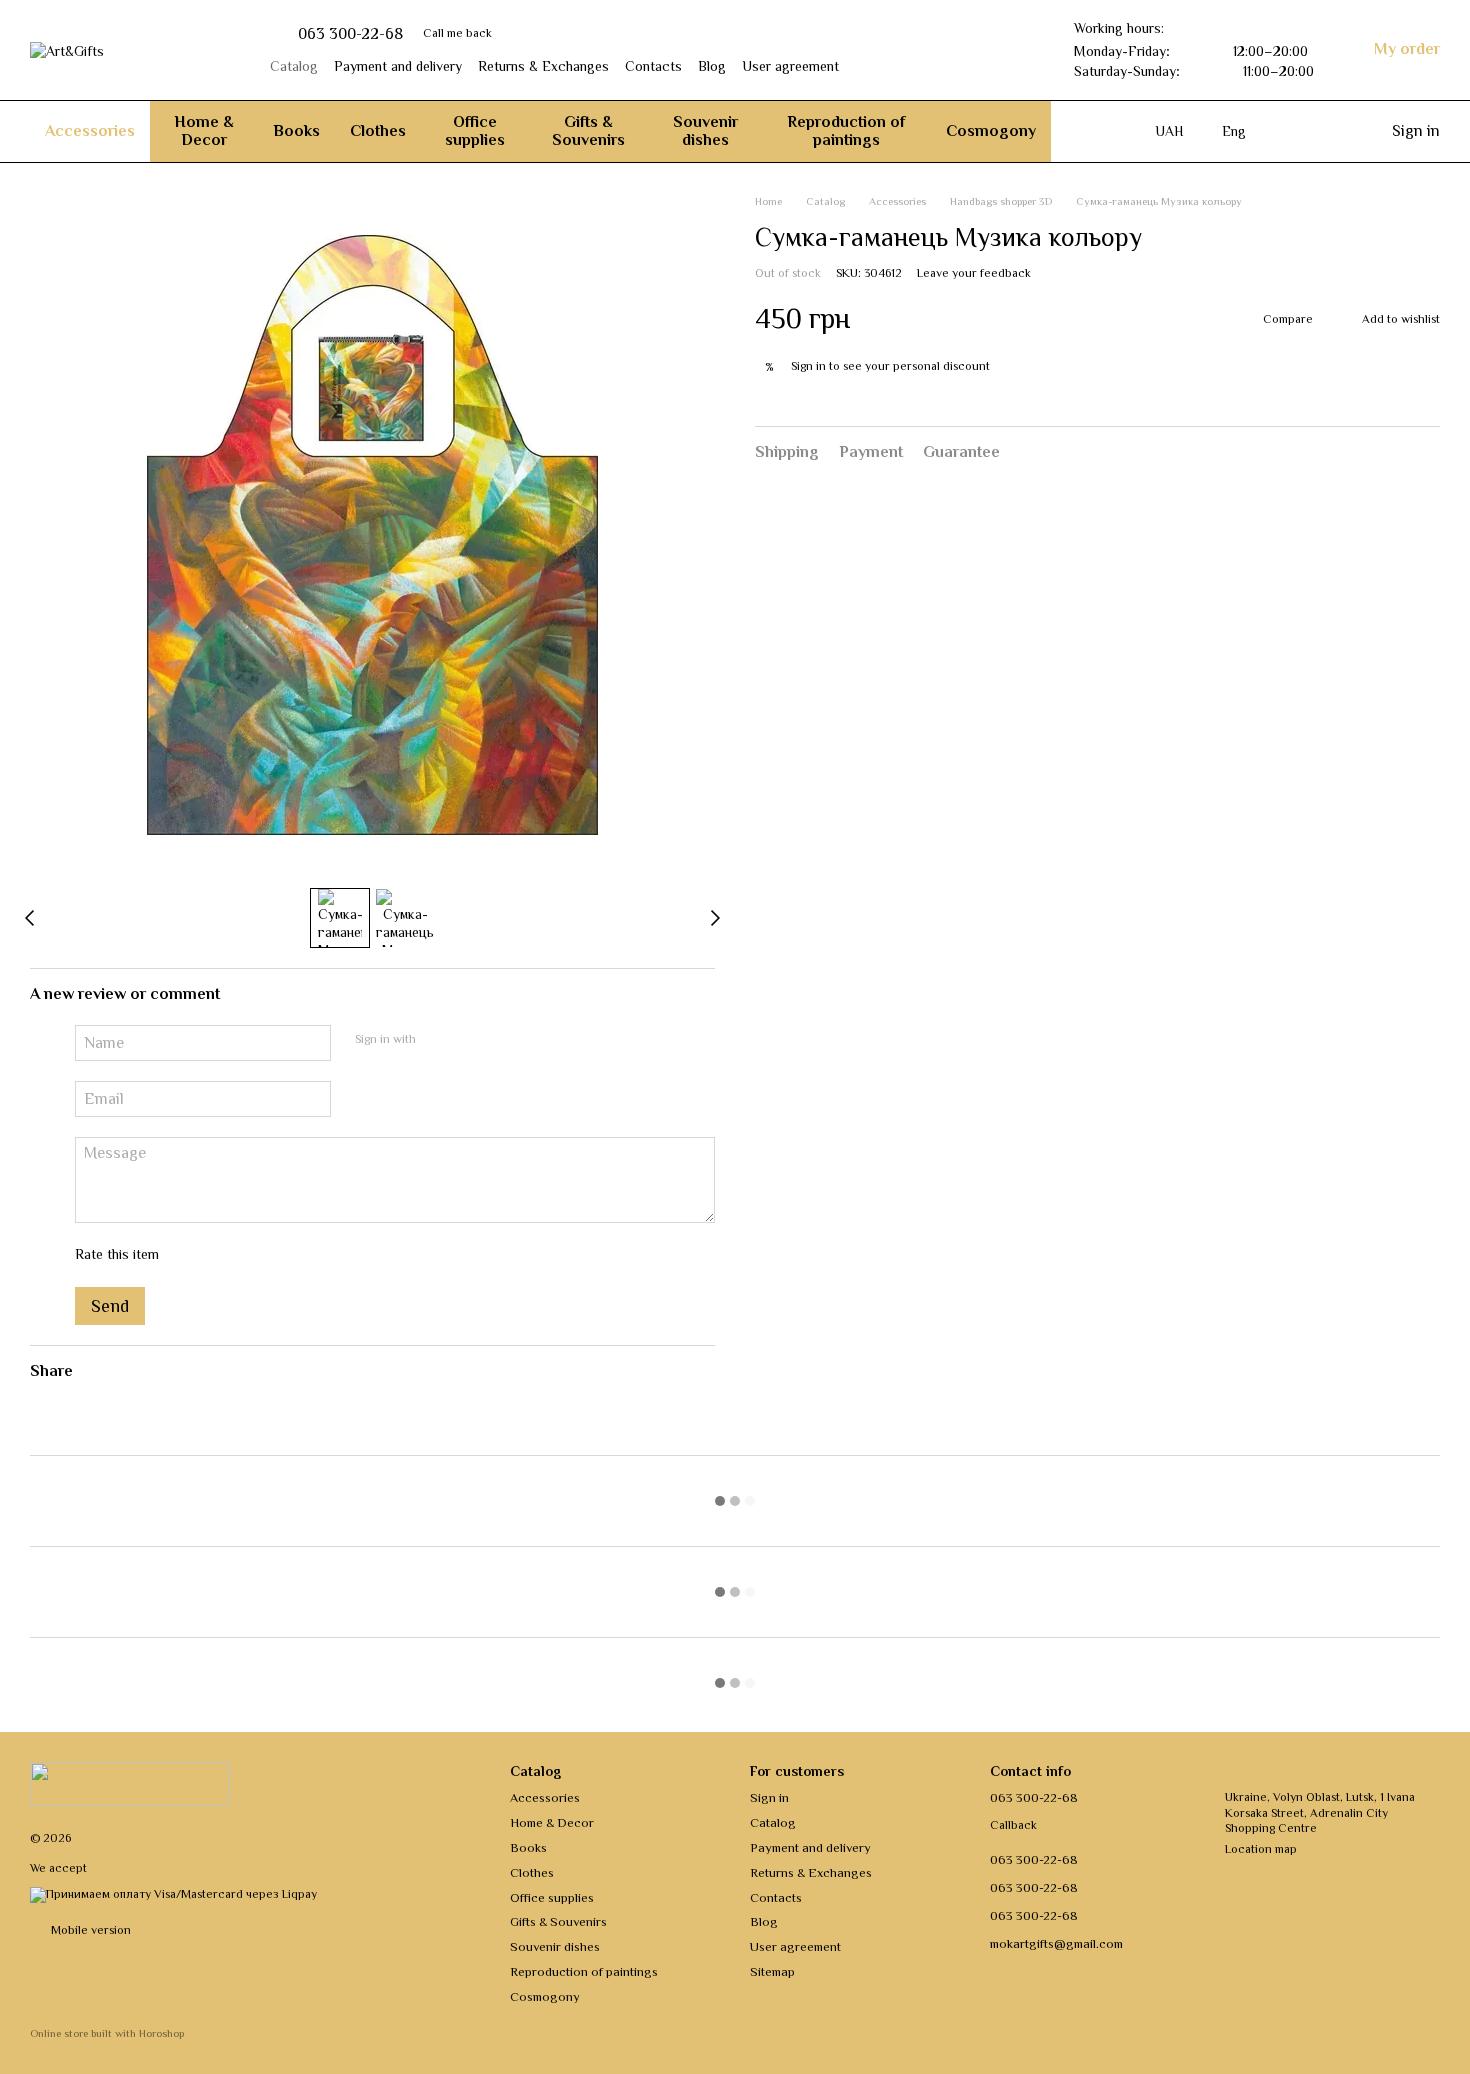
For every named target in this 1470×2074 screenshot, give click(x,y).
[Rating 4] (288, 1255)
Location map (1261, 1849)
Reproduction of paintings (846, 131)
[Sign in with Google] (470, 1040)
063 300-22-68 (350, 34)
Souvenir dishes (705, 131)
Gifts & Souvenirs (588, 131)
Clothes (378, 131)
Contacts (653, 66)
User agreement (790, 66)
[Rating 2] (224, 1255)
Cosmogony (991, 131)
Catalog (294, 66)
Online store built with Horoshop (107, 2033)
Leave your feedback (974, 272)
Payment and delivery (398, 66)
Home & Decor (204, 131)
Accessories (90, 131)
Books (296, 131)
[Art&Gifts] (130, 1782)
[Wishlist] (1294, 131)
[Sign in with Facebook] (438, 1040)
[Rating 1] (192, 1255)
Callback (1013, 1825)
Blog (712, 66)
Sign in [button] (808, 365)
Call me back (457, 33)
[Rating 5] (320, 1255)
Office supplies (475, 131)
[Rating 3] (256, 1255)
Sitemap (772, 1971)
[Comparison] (1334, 131)
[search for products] (1087, 131)
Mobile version (89, 1930)
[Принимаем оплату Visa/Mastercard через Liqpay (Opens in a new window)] (173, 1893)
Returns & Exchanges (543, 66)
